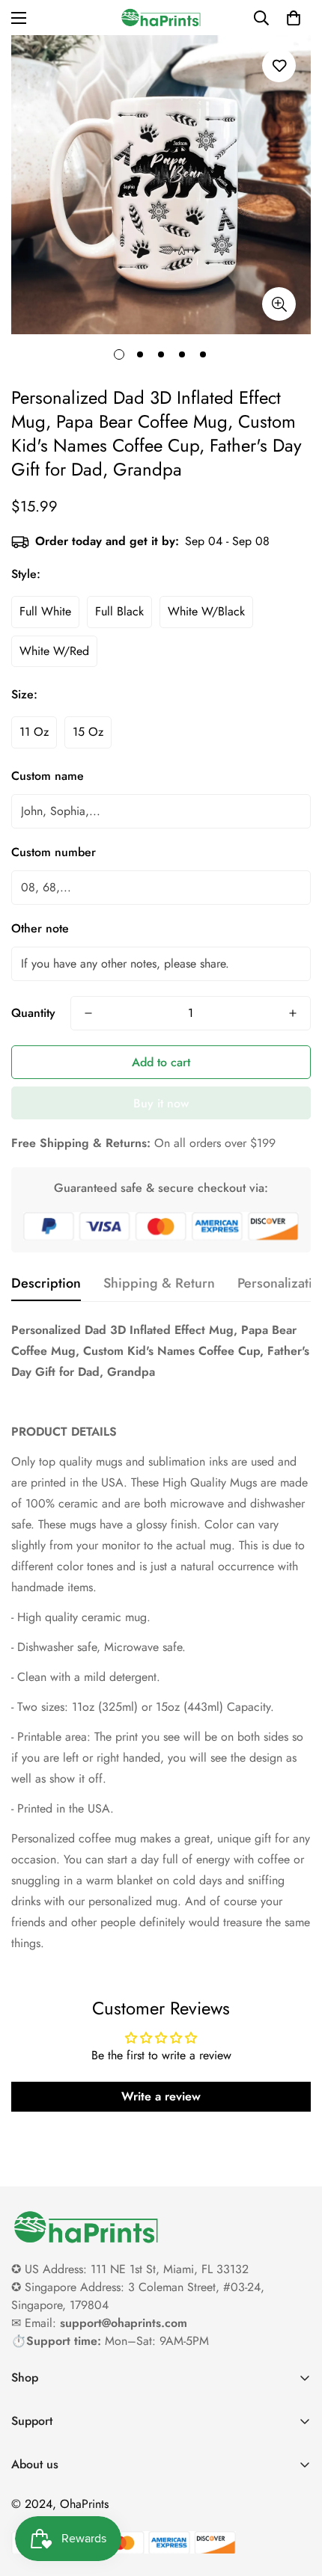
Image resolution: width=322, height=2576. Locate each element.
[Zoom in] (279, 304)
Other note (40, 928)
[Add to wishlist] (279, 65)
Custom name (48, 776)
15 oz (88, 732)
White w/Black (206, 611)
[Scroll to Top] (295, 2497)
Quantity (33, 1013)
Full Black (119, 611)
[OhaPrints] (161, 18)
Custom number (54, 852)
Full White (45, 611)
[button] (294, 18)
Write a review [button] (161, 2096)
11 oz (34, 732)
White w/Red (54, 651)
